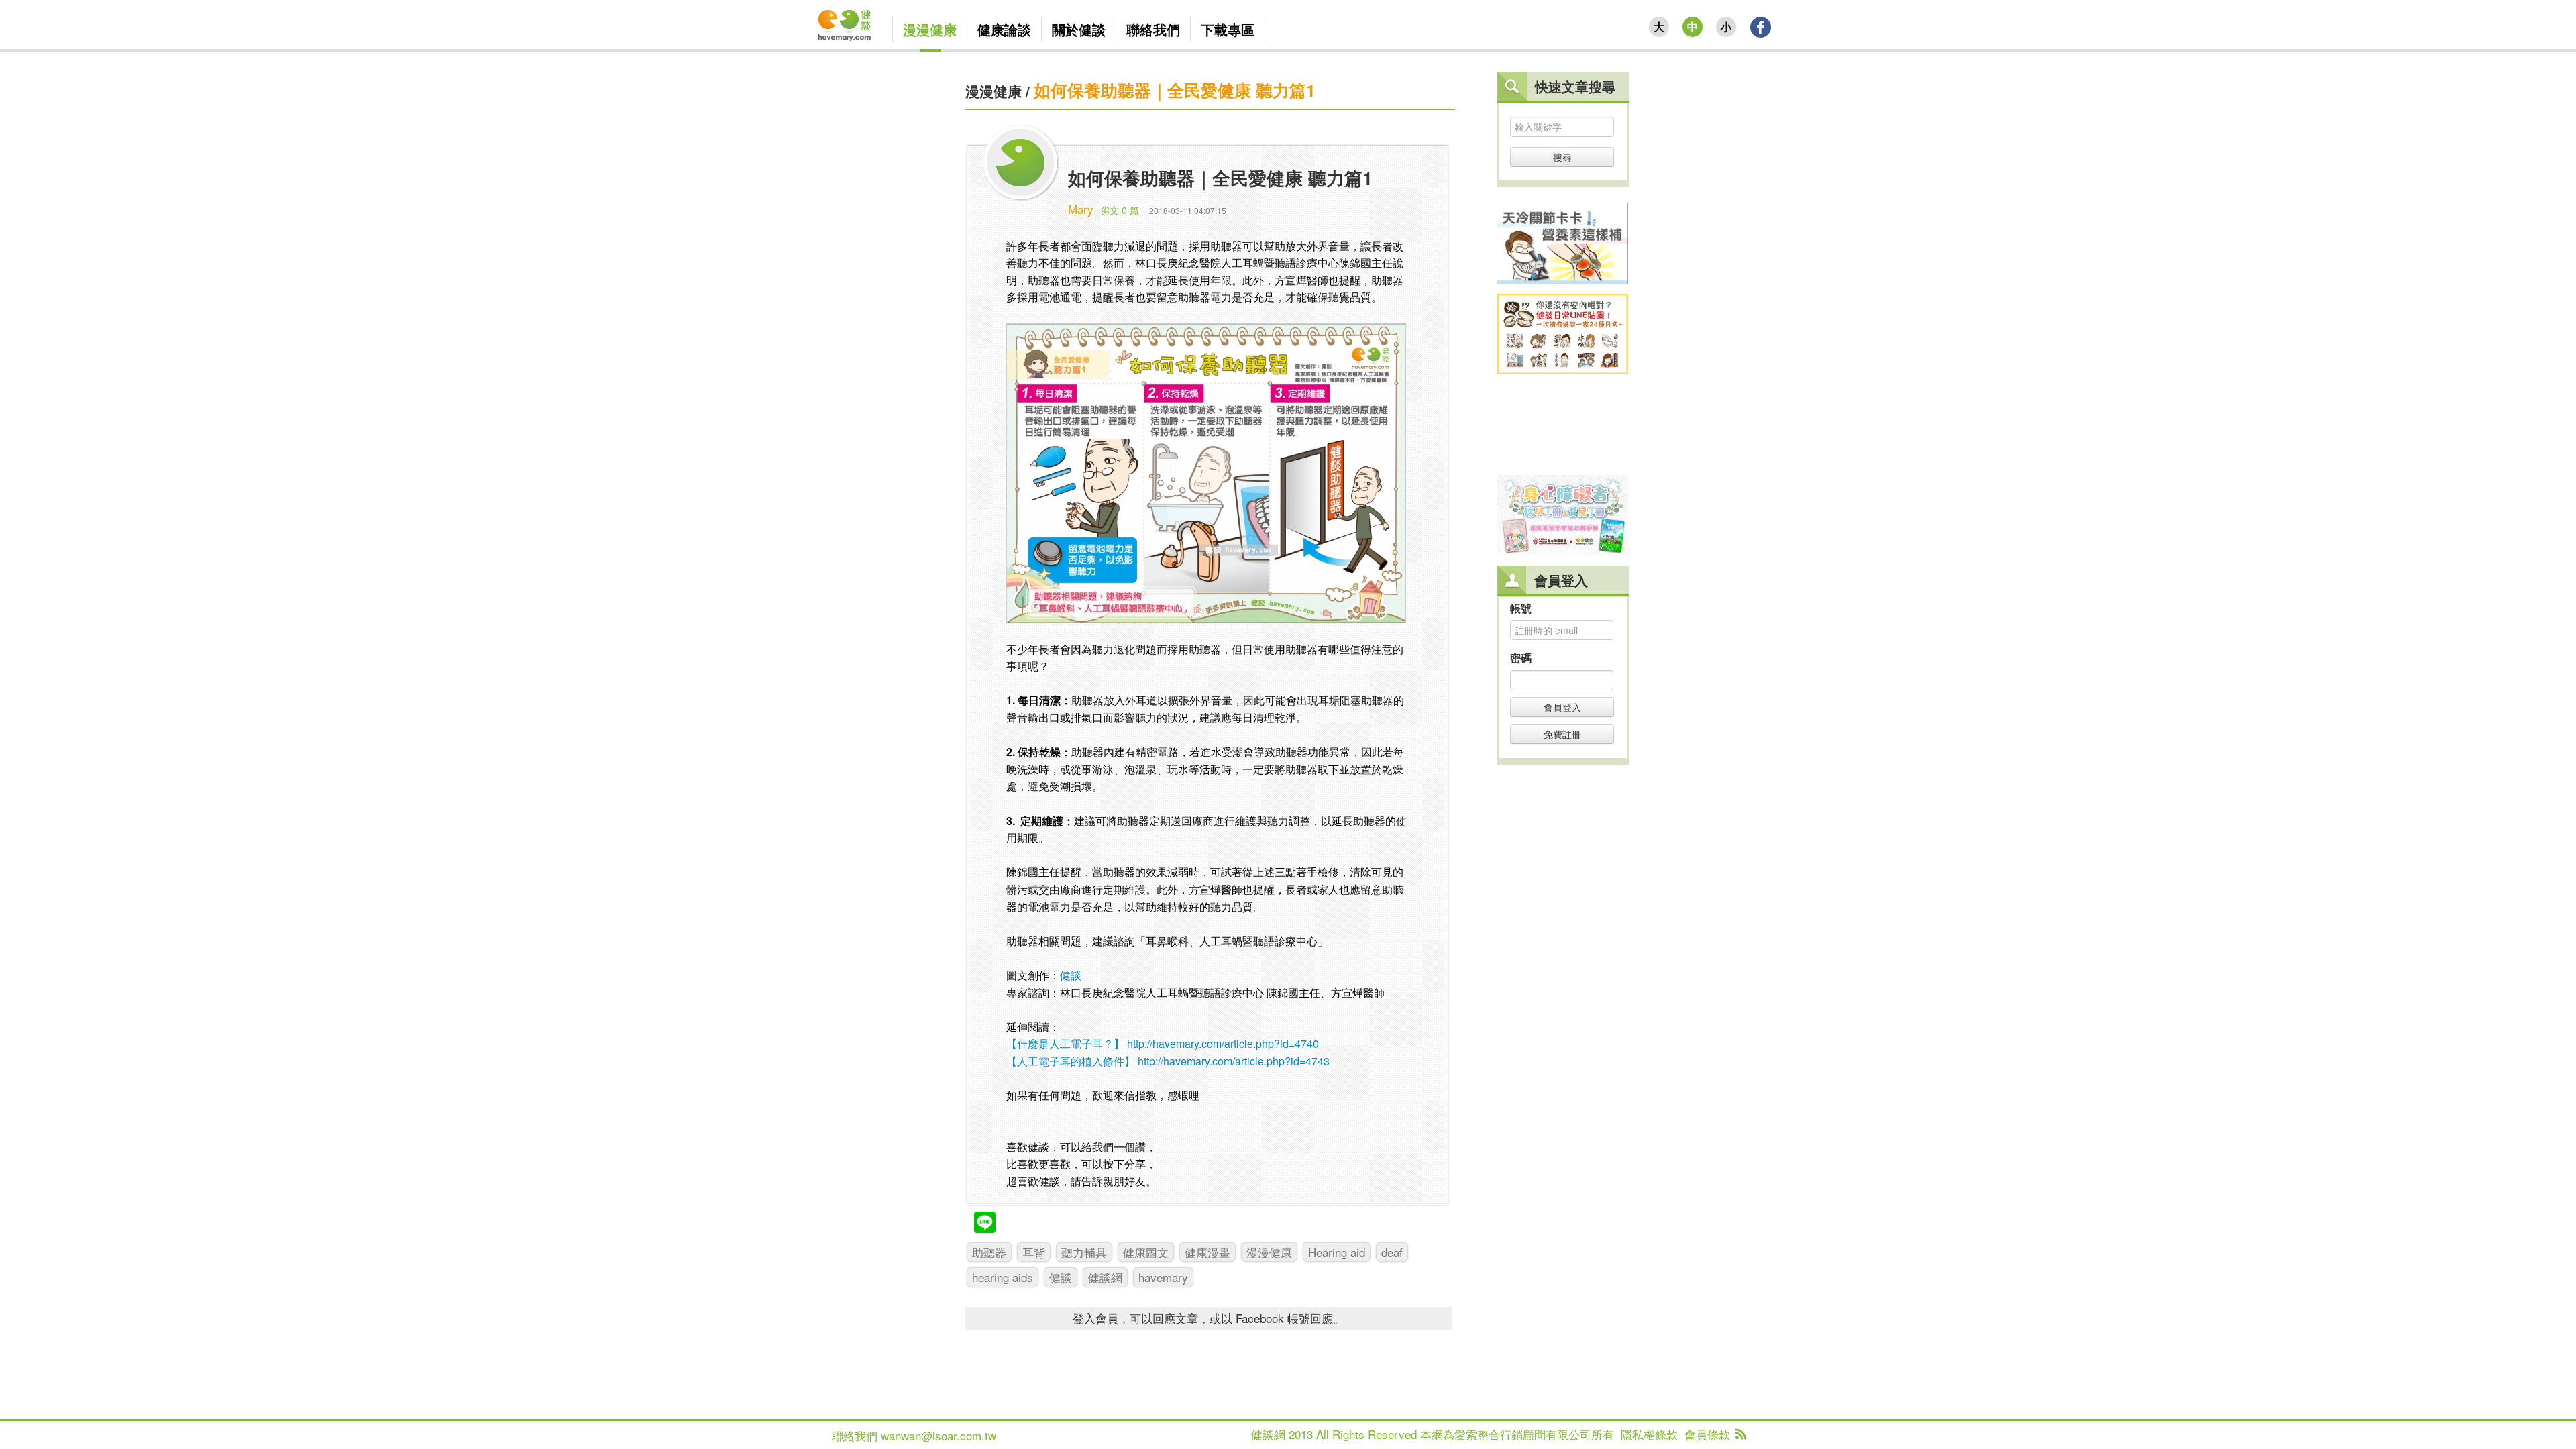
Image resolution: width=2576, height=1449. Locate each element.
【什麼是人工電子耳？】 (1065, 1043)
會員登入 (1562, 707)
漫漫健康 (994, 91)
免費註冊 (1562, 734)
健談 (1071, 975)
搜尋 (1562, 157)
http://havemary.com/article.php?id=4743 (1234, 1061)
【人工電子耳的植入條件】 (1071, 1061)
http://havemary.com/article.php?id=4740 (1223, 1043)
